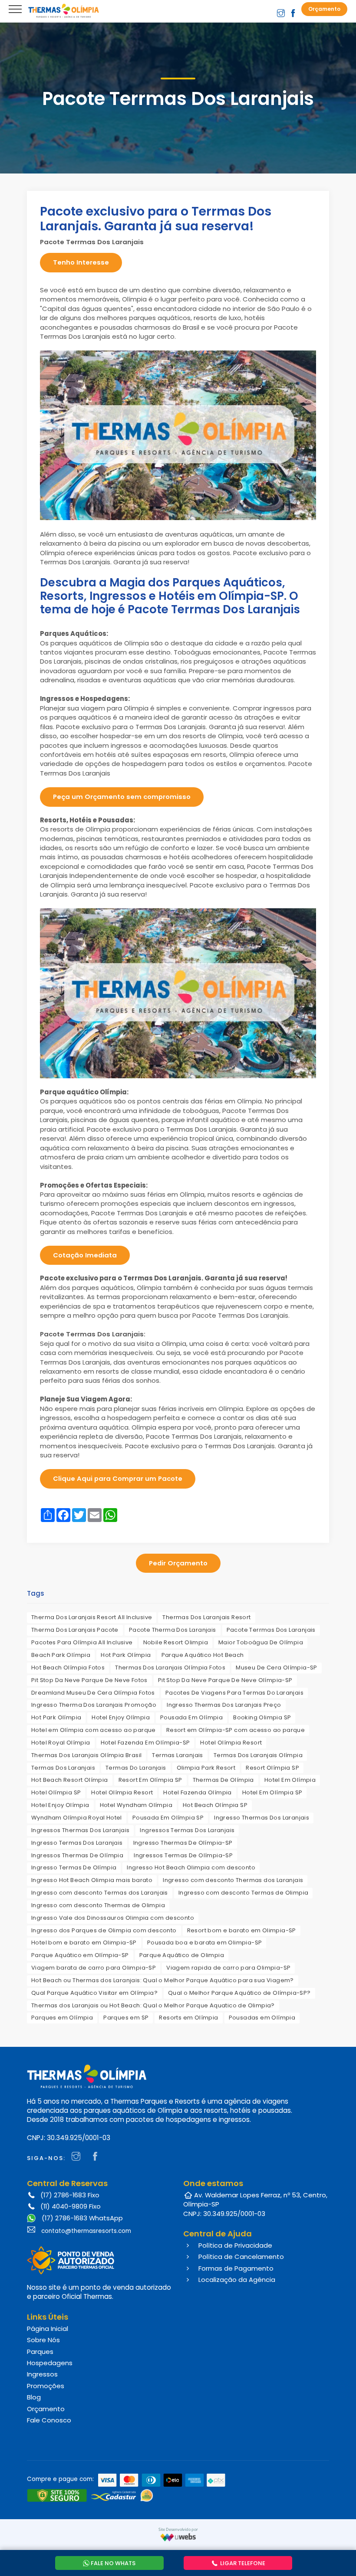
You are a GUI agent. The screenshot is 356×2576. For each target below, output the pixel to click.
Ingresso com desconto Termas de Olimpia (244, 1893)
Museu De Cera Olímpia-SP (277, 1668)
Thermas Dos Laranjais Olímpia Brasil (86, 1755)
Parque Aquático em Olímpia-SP (80, 1955)
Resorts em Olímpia (188, 2018)
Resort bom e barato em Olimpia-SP (242, 1930)
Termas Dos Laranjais (63, 1768)
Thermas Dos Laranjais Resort (206, 1617)
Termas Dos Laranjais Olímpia (258, 1755)
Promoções (46, 2386)
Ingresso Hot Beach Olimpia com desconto (191, 1867)
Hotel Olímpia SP (56, 1792)
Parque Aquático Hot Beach (203, 1655)
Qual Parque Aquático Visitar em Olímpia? (94, 1993)
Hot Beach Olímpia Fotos (68, 1668)
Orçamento (46, 2409)
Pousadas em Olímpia (262, 2018)
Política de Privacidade (234, 2245)
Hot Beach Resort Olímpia (70, 1780)
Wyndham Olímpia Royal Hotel (77, 1818)
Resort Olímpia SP (272, 1768)
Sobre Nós (43, 2340)
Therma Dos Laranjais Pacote (75, 1630)
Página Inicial (48, 2329)
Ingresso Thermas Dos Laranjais (262, 1818)
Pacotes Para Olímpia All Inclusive (82, 1642)
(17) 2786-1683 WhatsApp (81, 2218)
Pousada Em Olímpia (191, 1717)
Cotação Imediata (85, 1255)
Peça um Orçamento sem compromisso (122, 797)
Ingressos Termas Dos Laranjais (187, 1830)
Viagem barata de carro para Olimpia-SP (94, 1968)
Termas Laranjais (177, 1755)
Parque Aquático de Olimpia (182, 1955)
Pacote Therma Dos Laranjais (173, 1630)
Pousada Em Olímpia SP (168, 1818)
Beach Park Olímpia (61, 1655)
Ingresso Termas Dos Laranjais (77, 1843)
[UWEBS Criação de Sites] (178, 2537)
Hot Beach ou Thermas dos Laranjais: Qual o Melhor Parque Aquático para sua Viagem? (163, 1980)
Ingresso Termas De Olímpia (74, 1867)
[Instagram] (78, 2157)
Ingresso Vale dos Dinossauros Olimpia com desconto (113, 1918)
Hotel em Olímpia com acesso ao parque (94, 1730)
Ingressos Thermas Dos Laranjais (80, 1830)
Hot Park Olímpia (126, 1655)
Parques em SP (126, 2018)
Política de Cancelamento (240, 2257)
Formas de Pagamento (235, 2268)
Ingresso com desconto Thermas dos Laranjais (233, 1880)
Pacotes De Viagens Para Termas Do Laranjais (234, 1693)
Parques (40, 2352)
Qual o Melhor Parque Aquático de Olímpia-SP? (239, 1993)
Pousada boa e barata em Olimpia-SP (205, 1943)
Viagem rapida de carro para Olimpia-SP (228, 1968)
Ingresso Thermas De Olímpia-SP (183, 1843)
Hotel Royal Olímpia (61, 1743)
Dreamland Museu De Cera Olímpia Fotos (93, 1693)
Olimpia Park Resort (206, 1768)
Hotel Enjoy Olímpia (121, 1717)
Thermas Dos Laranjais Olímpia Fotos (170, 1668)
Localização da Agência (236, 2280)
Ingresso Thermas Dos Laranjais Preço (224, 1705)
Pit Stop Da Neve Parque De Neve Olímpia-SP (225, 1680)
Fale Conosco (49, 2420)
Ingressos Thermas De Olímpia (77, 1855)
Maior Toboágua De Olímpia (261, 1642)
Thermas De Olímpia (223, 1780)
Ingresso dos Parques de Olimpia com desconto (104, 1930)
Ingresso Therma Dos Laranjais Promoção (94, 1705)
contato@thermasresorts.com (86, 2231)
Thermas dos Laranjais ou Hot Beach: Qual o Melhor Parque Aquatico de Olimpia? (153, 2005)
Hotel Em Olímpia (290, 1780)
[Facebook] (97, 2157)
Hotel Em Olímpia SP (272, 1792)
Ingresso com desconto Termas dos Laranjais (100, 1893)
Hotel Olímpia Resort (231, 1743)
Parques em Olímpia (62, 2018)
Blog (34, 2397)
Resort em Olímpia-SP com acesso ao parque (236, 1730)
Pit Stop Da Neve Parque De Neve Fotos (89, 1680)
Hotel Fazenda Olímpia (197, 1792)
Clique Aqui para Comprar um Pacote (118, 1478)
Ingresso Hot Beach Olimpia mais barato (92, 1880)
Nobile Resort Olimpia (176, 1642)
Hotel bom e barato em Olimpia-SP (84, 1943)
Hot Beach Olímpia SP (215, 1805)
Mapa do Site (34, 2434)
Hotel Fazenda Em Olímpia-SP (145, 1743)
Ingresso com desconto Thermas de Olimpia (98, 1905)
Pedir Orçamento (178, 1563)
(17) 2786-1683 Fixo (70, 2195)
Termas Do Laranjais (136, 1768)
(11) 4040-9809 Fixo (71, 2206)
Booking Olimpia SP (262, 1717)
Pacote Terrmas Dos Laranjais (271, 1630)
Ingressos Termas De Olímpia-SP (183, 1855)
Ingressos (42, 2374)
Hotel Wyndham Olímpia (136, 1805)
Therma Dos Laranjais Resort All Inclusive (92, 1617)
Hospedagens (50, 2363)
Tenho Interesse (81, 262)
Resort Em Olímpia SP (150, 1780)
